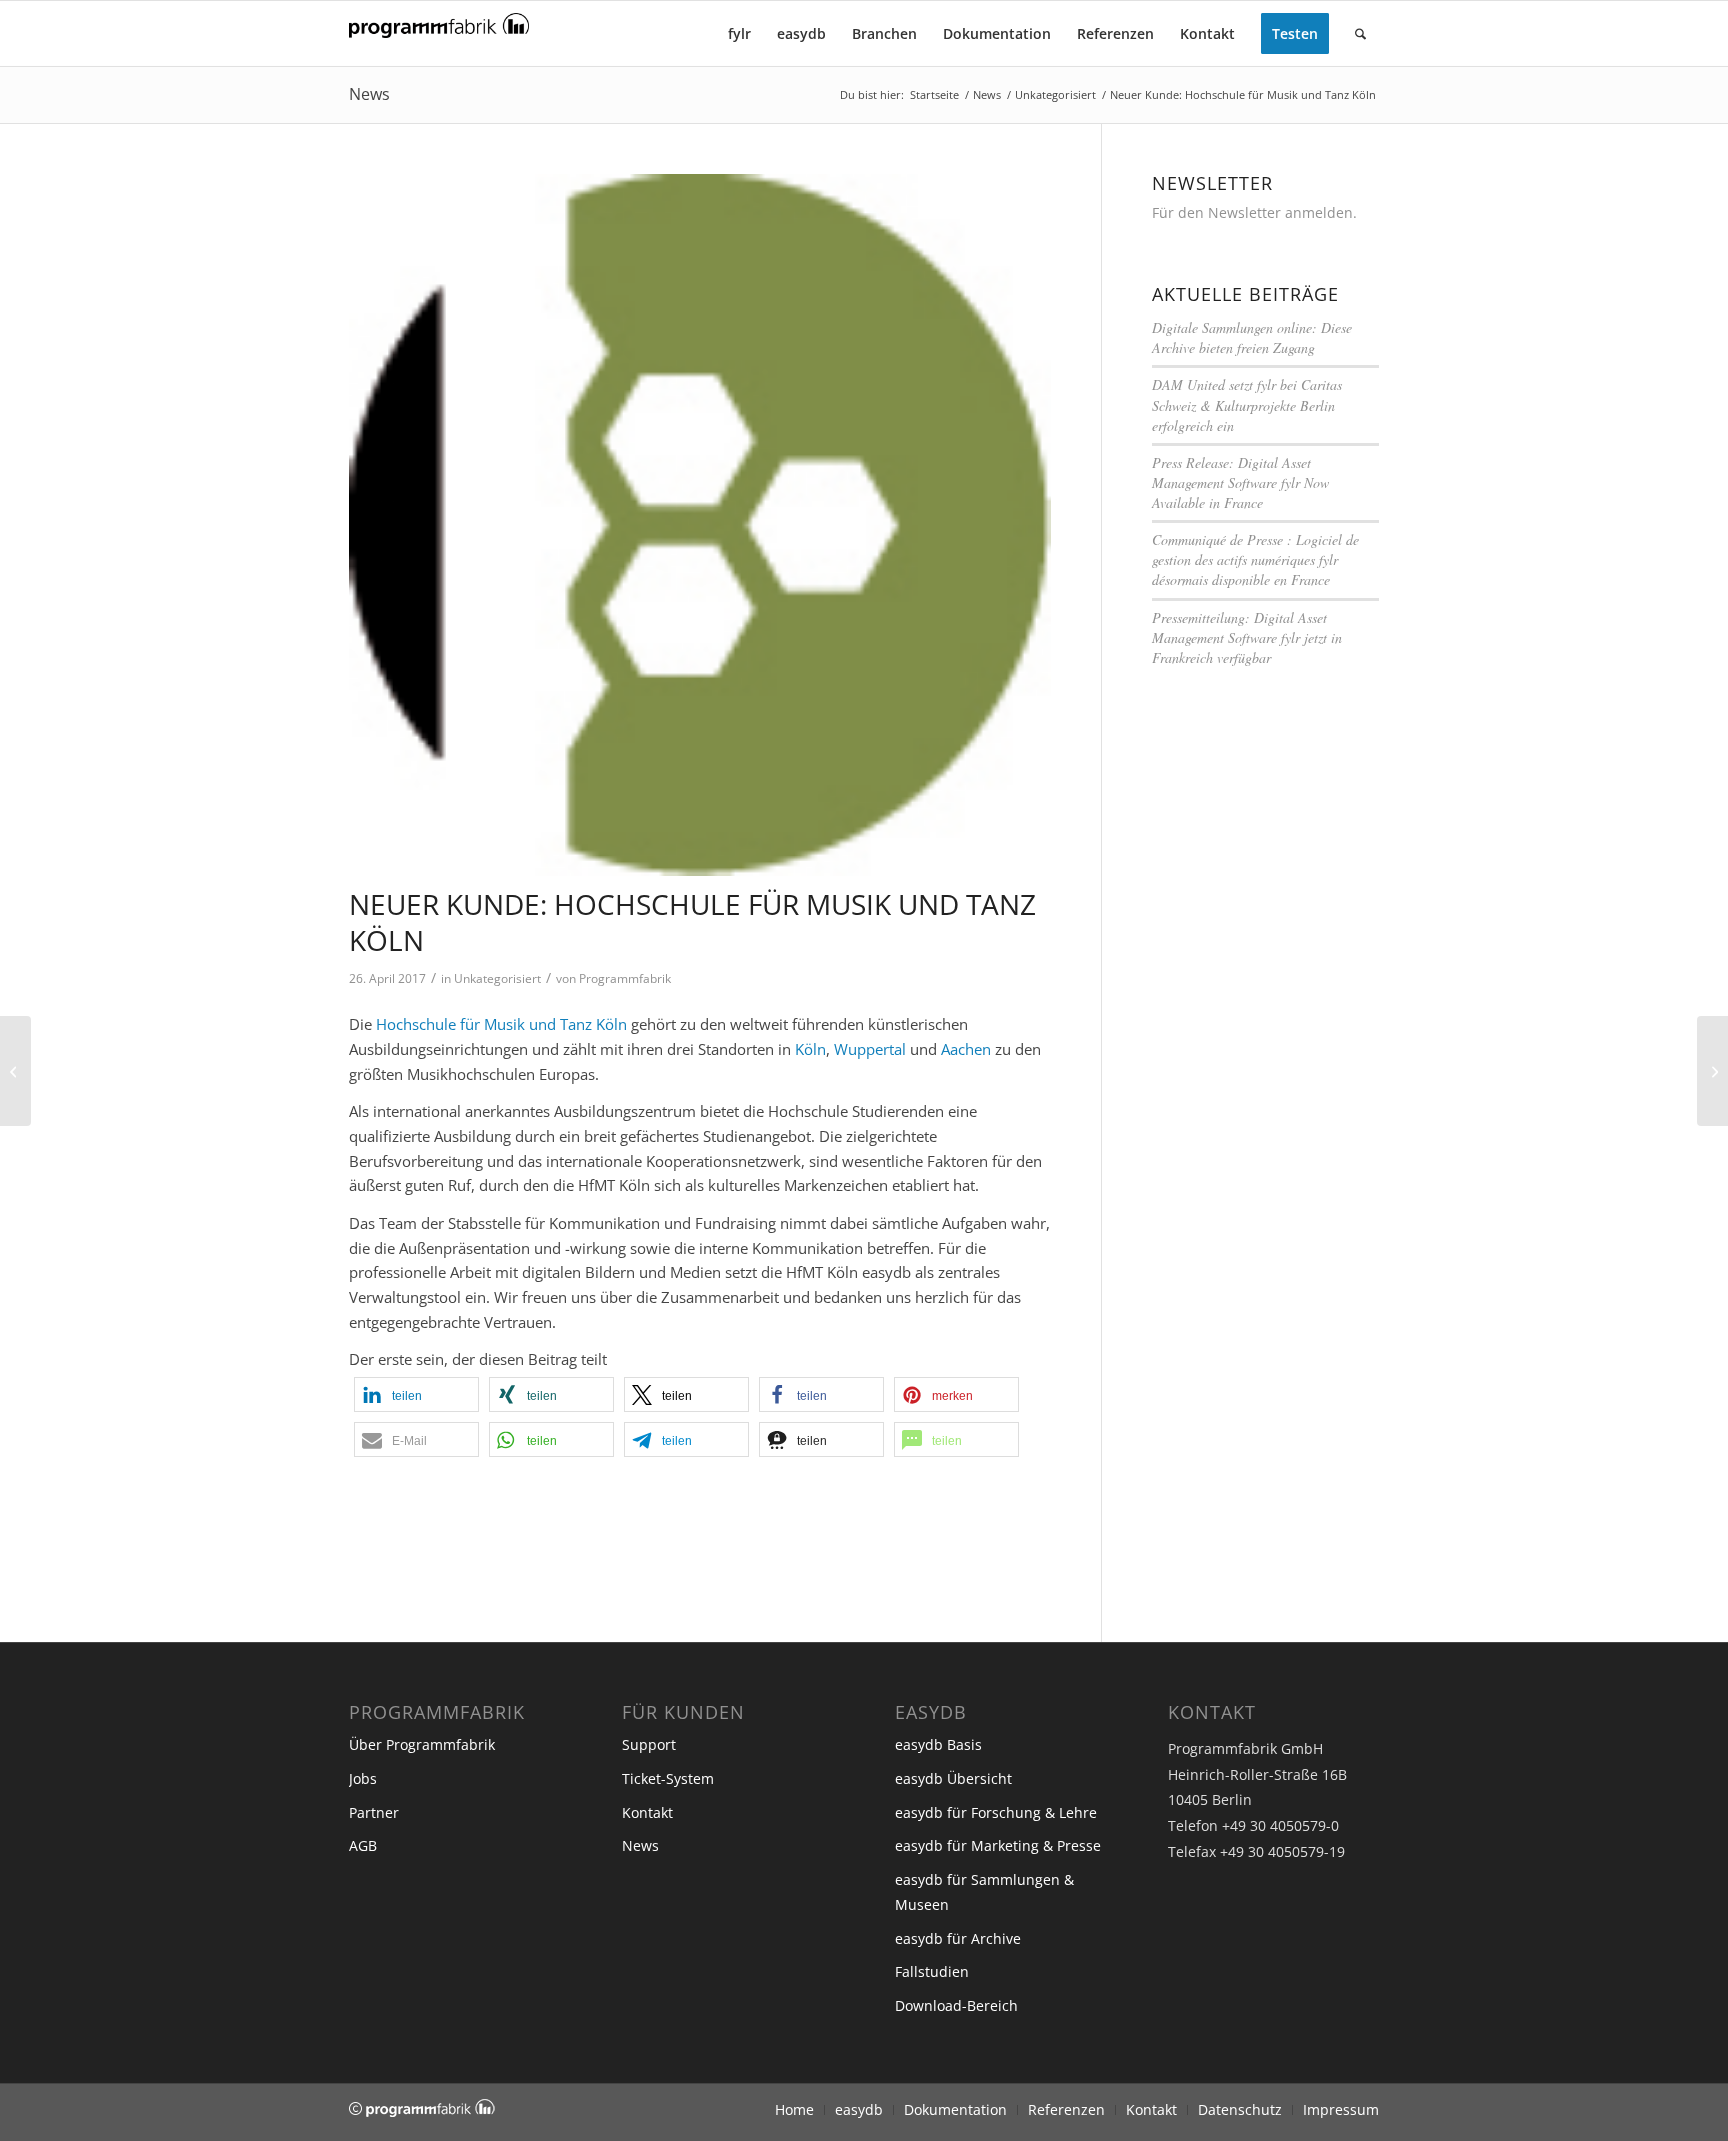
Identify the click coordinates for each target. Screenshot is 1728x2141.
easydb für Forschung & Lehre (996, 1812)
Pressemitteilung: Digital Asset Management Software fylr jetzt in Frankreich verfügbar (1247, 637)
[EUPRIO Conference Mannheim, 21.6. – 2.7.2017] (1712, 1071)
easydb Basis (938, 1744)
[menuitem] (739, 33)
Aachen (966, 1049)
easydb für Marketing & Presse (998, 1845)
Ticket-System (668, 1778)
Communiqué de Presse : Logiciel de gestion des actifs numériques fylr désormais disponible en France (1255, 559)
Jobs (363, 1778)
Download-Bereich (956, 2005)
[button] (416, 1394)
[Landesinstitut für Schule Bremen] (15, 1071)
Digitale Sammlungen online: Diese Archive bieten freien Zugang (1252, 337)
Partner (374, 1812)
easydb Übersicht (953, 1778)
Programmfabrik (625, 978)
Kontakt (647, 1812)
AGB (363, 1845)
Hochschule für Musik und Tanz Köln (501, 1024)
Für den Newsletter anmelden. (1254, 212)
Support (649, 1744)
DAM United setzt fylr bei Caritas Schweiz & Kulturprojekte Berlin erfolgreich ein (1247, 404)
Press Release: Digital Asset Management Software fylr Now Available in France (1240, 482)
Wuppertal (870, 1049)
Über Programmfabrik (422, 1744)
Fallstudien (932, 1971)
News (369, 94)
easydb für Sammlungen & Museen (984, 1892)
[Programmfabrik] (439, 39)
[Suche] (1360, 33)
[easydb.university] (700, 525)
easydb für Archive (958, 1938)
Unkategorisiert (497, 978)
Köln (810, 1049)
